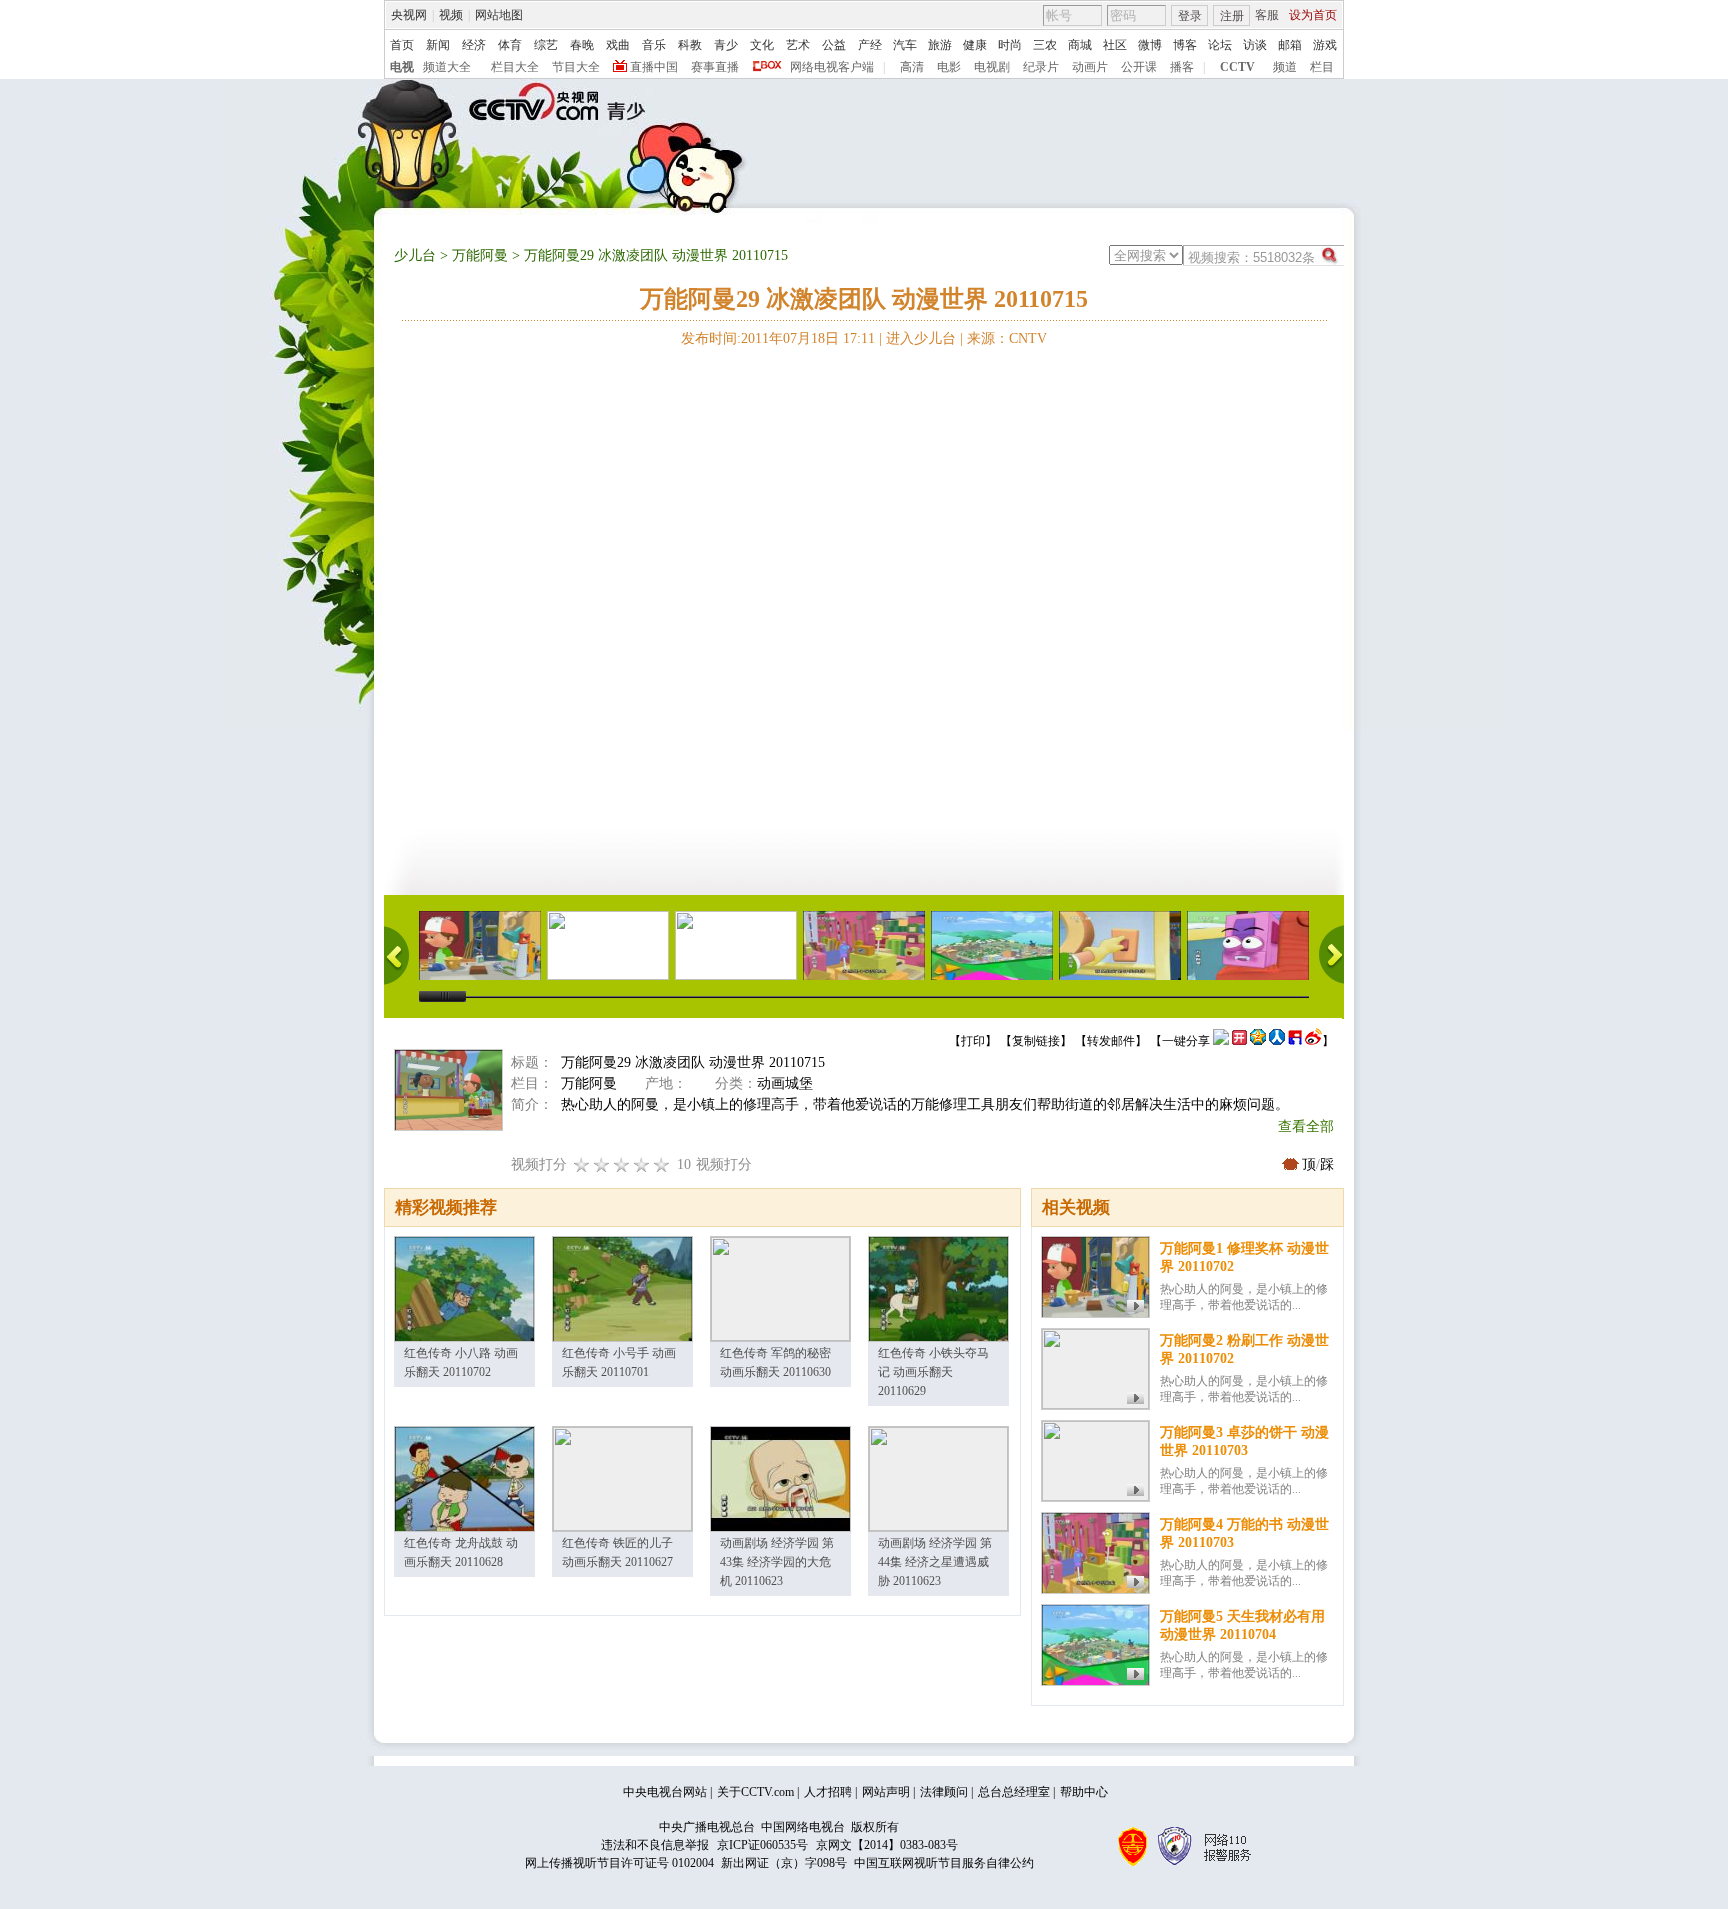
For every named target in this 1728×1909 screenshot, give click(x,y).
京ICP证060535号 (762, 1845)
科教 (690, 45)
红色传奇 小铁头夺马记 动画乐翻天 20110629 (933, 1372)
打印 (973, 1041)
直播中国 (654, 67)
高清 (912, 67)
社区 (1115, 45)
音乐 (654, 45)
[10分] (662, 1164)
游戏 (1325, 45)
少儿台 (415, 255)
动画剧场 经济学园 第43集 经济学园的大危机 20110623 (777, 1562)
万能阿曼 (480, 255)
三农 (1045, 45)
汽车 (905, 45)
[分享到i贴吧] (1295, 1041)
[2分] (582, 1164)
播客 (1182, 67)
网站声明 (886, 1792)
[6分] (622, 1164)
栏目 (1322, 67)
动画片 (1090, 67)
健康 (975, 45)
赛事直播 (715, 67)
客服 (1267, 15)
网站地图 (499, 15)
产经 (870, 45)
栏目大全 (515, 67)
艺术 (798, 45)
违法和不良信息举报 (655, 1845)
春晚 (582, 45)
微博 (1150, 45)
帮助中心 (1084, 1792)
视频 (451, 15)
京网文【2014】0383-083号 (887, 1845)
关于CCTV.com (755, 1792)
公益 (834, 45)
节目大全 (576, 67)
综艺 (546, 45)
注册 (1232, 16)
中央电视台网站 (665, 1792)
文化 (762, 45)
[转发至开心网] (1239, 1041)
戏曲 (618, 45)
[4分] (602, 1164)
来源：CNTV (1007, 338)
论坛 (1220, 45)
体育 (510, 45)
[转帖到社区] (1221, 1041)
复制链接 (1036, 1041)
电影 (949, 67)
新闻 (438, 45)
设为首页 (1313, 15)
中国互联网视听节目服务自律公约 (944, 1863)
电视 (402, 67)
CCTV (1237, 67)
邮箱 (1290, 45)
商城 (1080, 45)
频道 (1285, 67)
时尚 (1010, 45)
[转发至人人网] (1277, 1041)
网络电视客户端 (832, 67)
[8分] (642, 1164)
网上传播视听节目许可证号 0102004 (619, 1863)
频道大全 (447, 67)
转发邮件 (1111, 1041)
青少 (726, 45)
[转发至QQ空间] (1258, 1041)
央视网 (409, 15)
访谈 (1255, 45)
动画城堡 (785, 1083)
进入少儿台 (921, 338)
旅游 (940, 45)
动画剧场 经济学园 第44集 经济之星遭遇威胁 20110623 (935, 1562)
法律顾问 (944, 1792)
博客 (1185, 45)
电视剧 (992, 67)
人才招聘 (828, 1792)
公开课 (1139, 67)
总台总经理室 (1014, 1792)
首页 (402, 45)
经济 (474, 45)
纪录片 (1041, 67)
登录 (1190, 16)
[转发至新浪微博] (1313, 1041)
